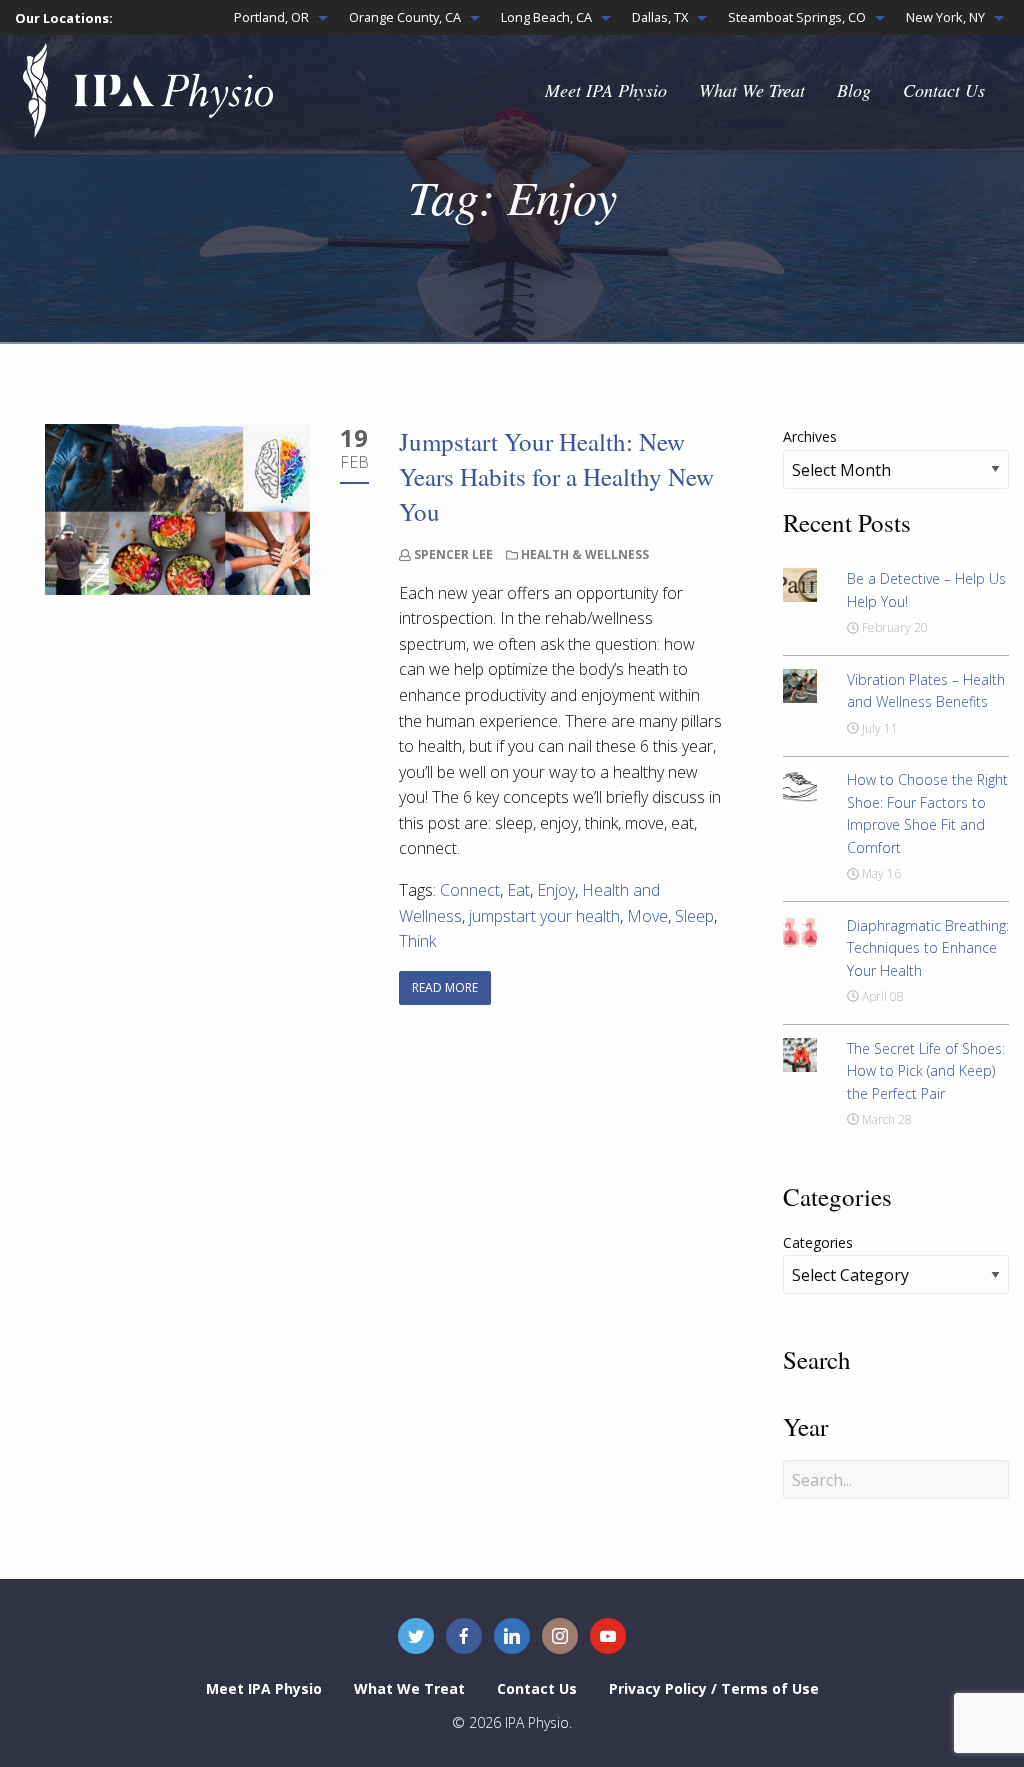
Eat (518, 890)
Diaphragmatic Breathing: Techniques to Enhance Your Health (928, 948)
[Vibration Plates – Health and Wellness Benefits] (800, 684)
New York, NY (945, 17)
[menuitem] (275, 17)
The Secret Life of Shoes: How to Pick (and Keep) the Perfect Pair (926, 1071)
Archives (810, 436)
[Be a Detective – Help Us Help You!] (800, 584)
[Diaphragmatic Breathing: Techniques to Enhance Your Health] (800, 930)
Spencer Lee (453, 554)
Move (647, 916)
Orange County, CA (405, 17)
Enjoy (556, 890)
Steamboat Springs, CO (797, 17)
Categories (818, 1242)
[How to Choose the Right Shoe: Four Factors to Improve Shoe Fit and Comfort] (800, 785)
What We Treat (752, 90)
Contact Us (944, 90)
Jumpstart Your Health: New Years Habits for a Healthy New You (556, 476)
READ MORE (445, 987)
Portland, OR (271, 17)
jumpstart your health (544, 916)
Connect (470, 890)
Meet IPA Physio (606, 90)
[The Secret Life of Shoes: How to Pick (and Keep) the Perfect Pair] (800, 1053)
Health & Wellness (585, 554)
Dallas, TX (660, 17)
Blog (854, 90)
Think (417, 941)
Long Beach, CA (546, 17)
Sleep (694, 916)
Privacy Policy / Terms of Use (714, 1688)
